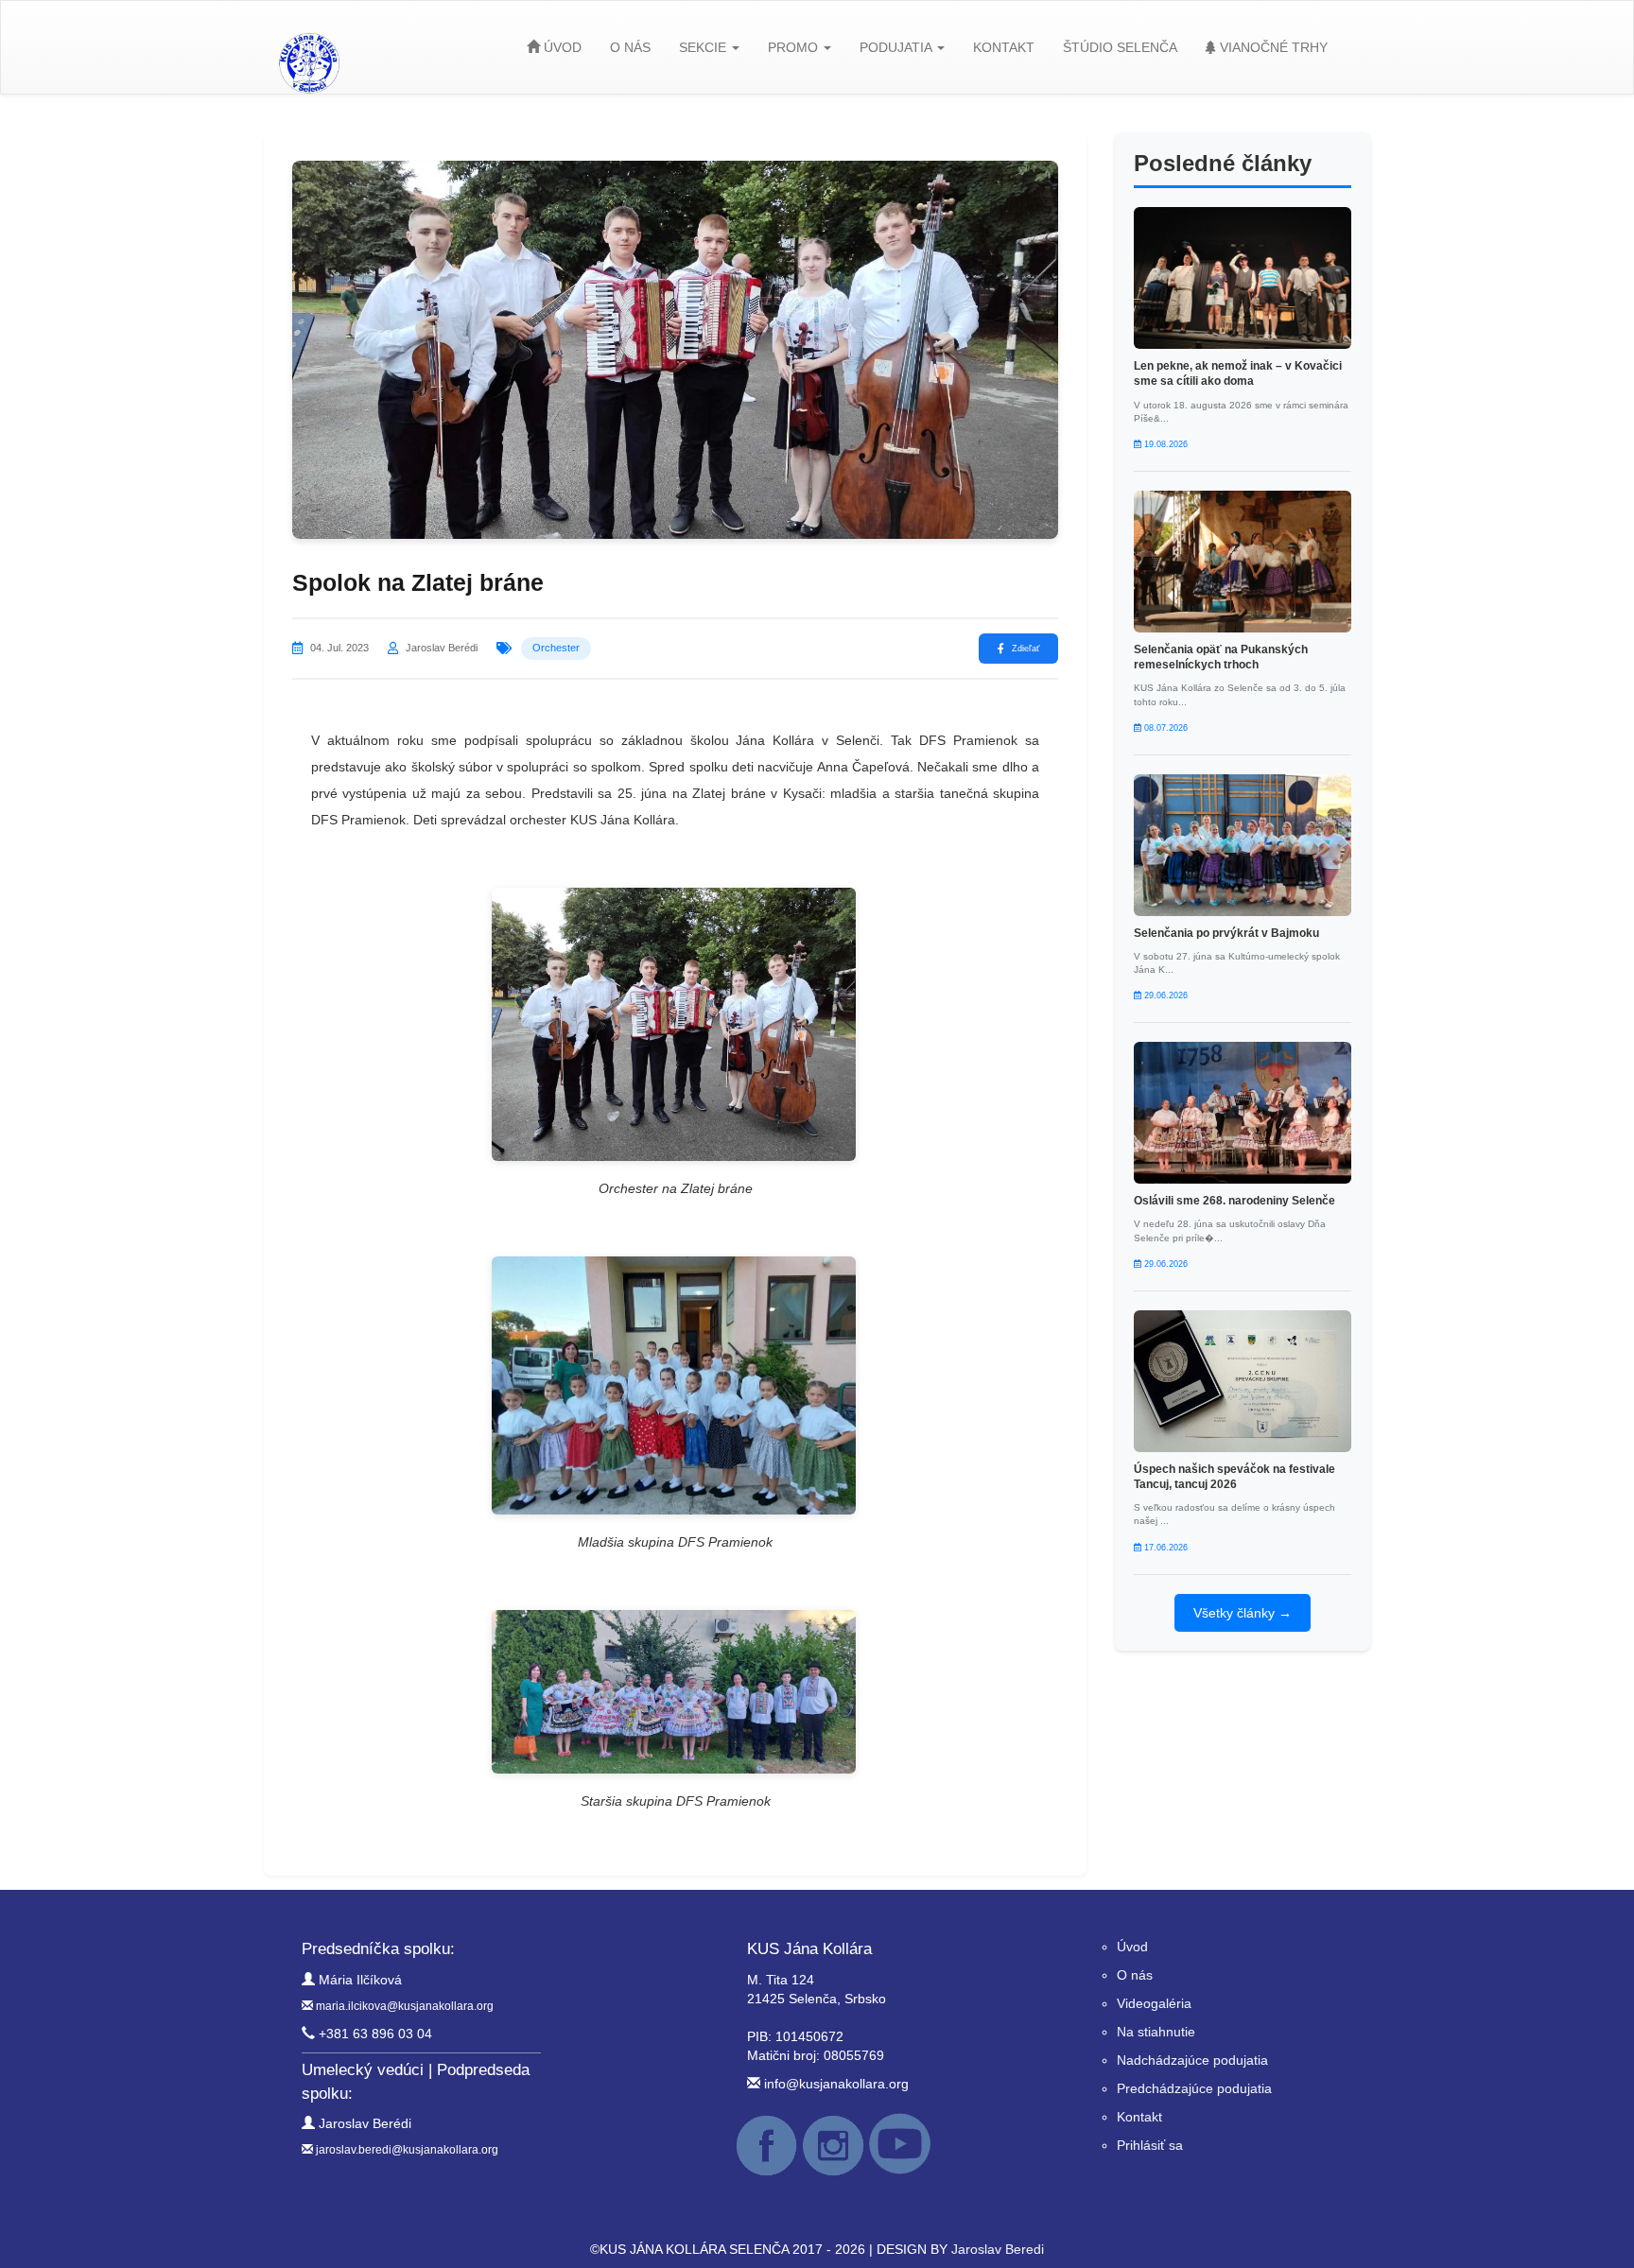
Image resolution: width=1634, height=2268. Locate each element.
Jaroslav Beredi (998, 2249)
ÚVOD (561, 47)
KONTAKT (1004, 47)
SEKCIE (704, 47)
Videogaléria (1154, 2003)
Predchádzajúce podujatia (1194, 2088)
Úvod (1132, 1947)
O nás (1135, 1975)
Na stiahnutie (1156, 2032)
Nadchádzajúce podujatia (1192, 2060)
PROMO (795, 47)
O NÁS (630, 47)
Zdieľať (1026, 649)
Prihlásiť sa (1150, 2145)
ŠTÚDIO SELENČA (1120, 47)
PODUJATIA (897, 47)
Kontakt (1139, 2117)
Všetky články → (1243, 1613)
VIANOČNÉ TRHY (1272, 47)
